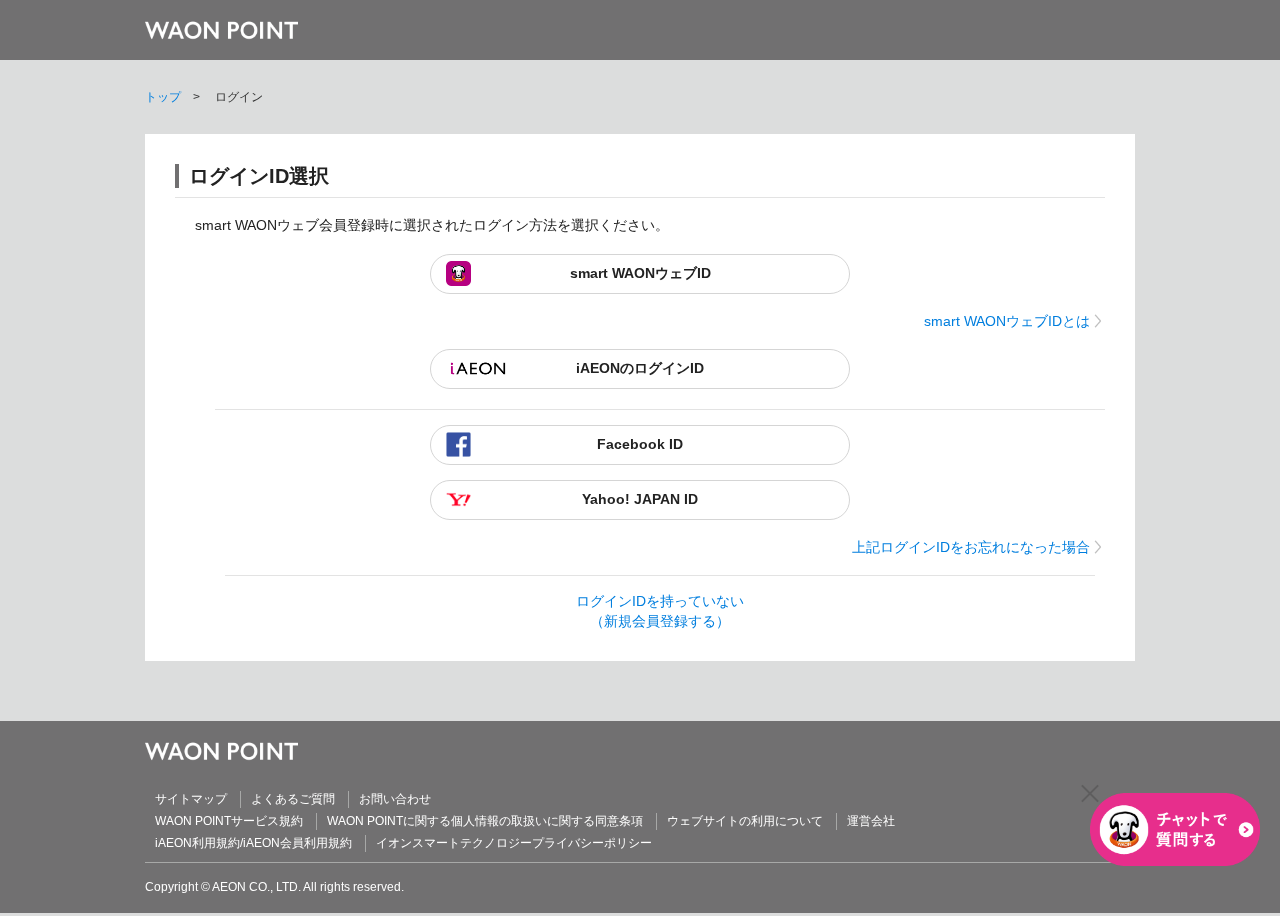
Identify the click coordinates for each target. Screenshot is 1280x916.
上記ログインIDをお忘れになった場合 (971, 547)
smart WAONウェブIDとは (1007, 321)
